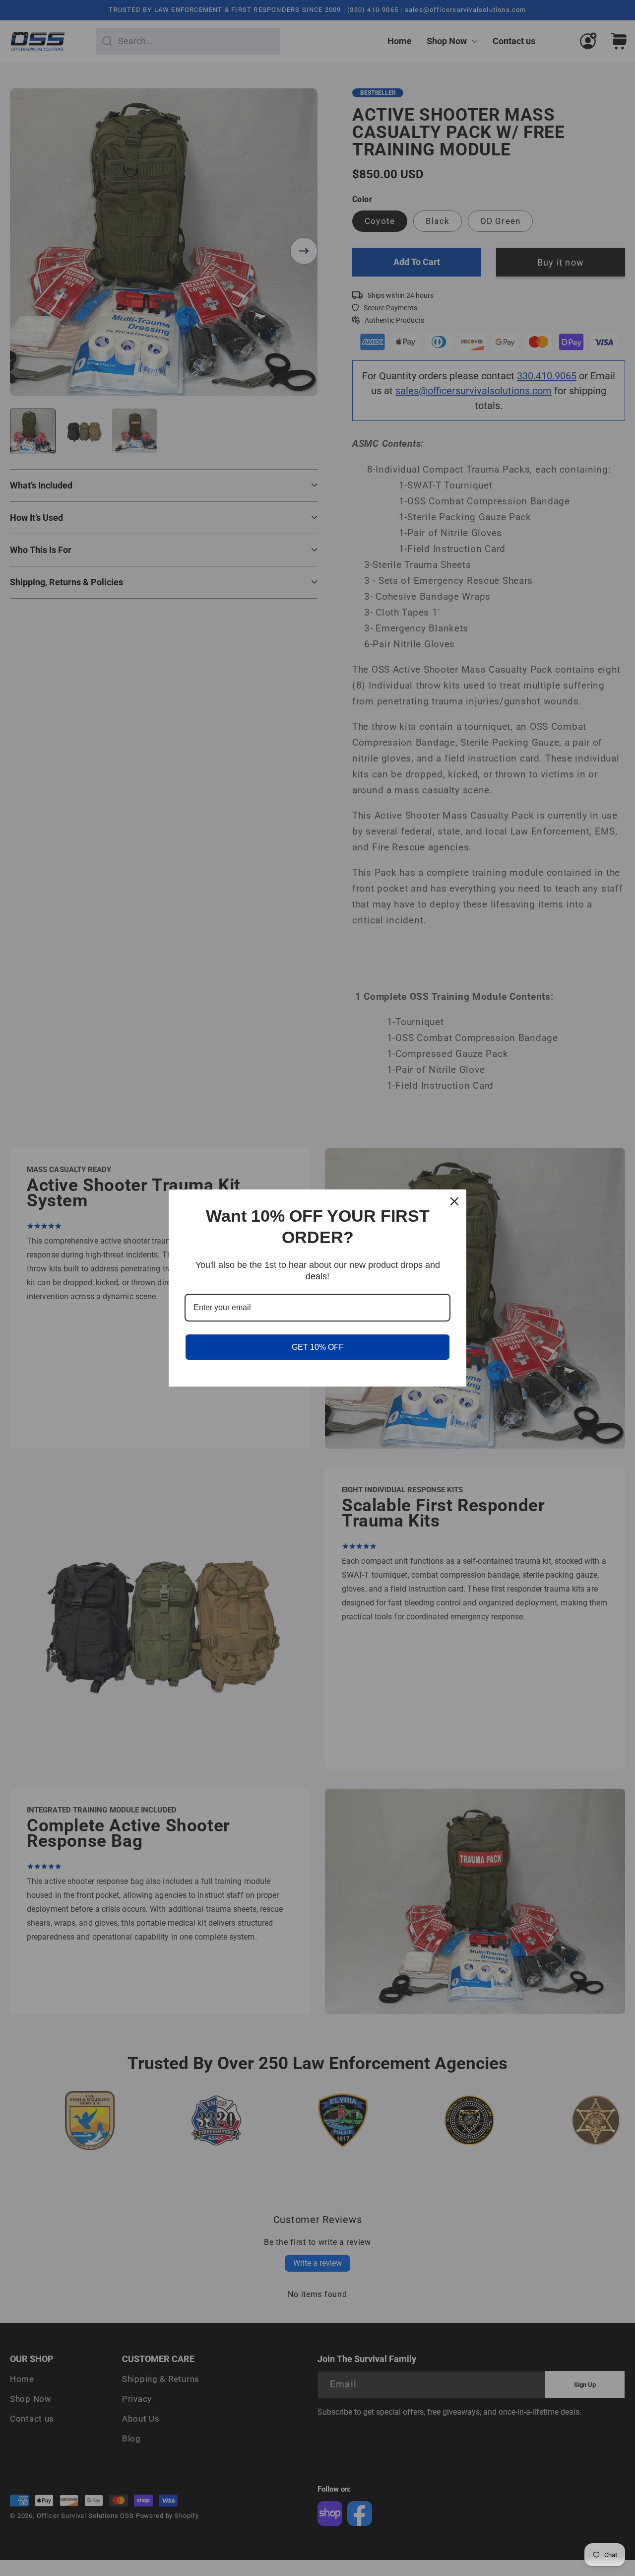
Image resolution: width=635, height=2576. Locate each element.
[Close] (454, 1201)
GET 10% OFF (318, 1347)
